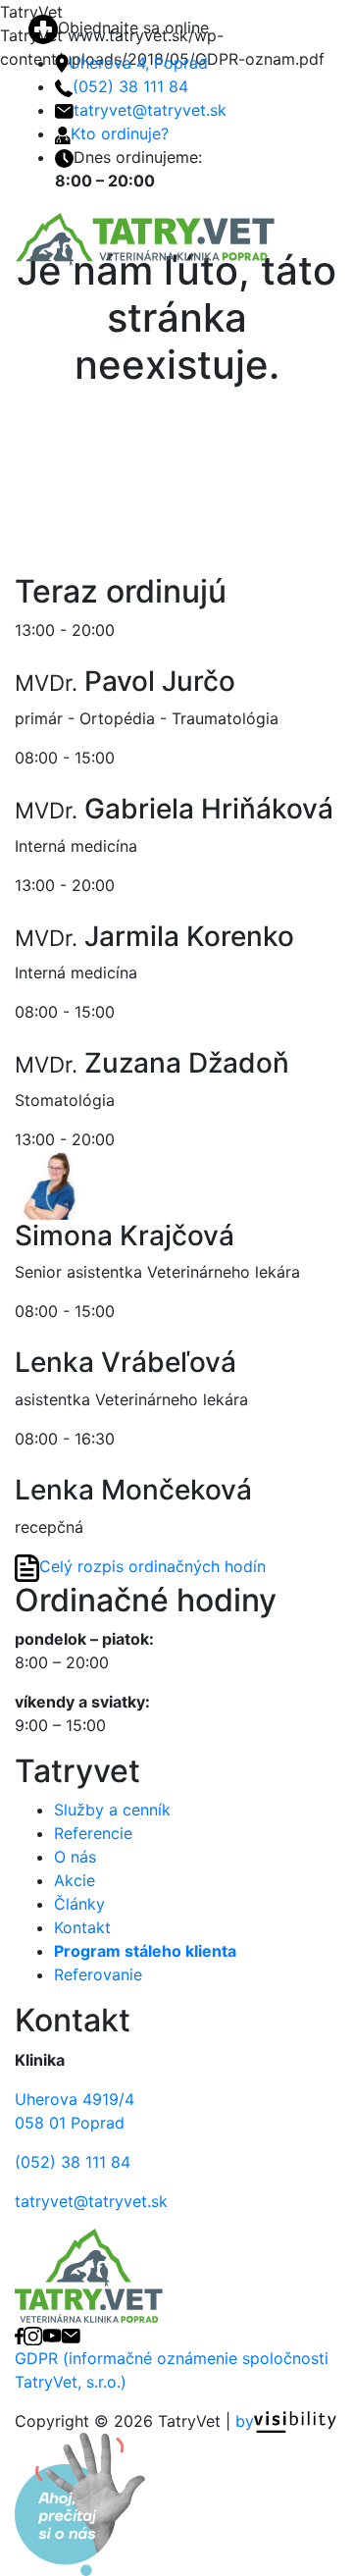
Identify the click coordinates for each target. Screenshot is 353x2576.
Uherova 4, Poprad (138, 63)
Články (79, 1904)
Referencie (93, 1833)
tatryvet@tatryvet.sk (150, 110)
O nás (75, 1857)
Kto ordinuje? (120, 133)
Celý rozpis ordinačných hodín (152, 1566)
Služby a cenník (112, 1810)
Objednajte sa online (133, 27)
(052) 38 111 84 (130, 86)
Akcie (75, 1880)
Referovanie (98, 1974)
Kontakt (82, 1927)
